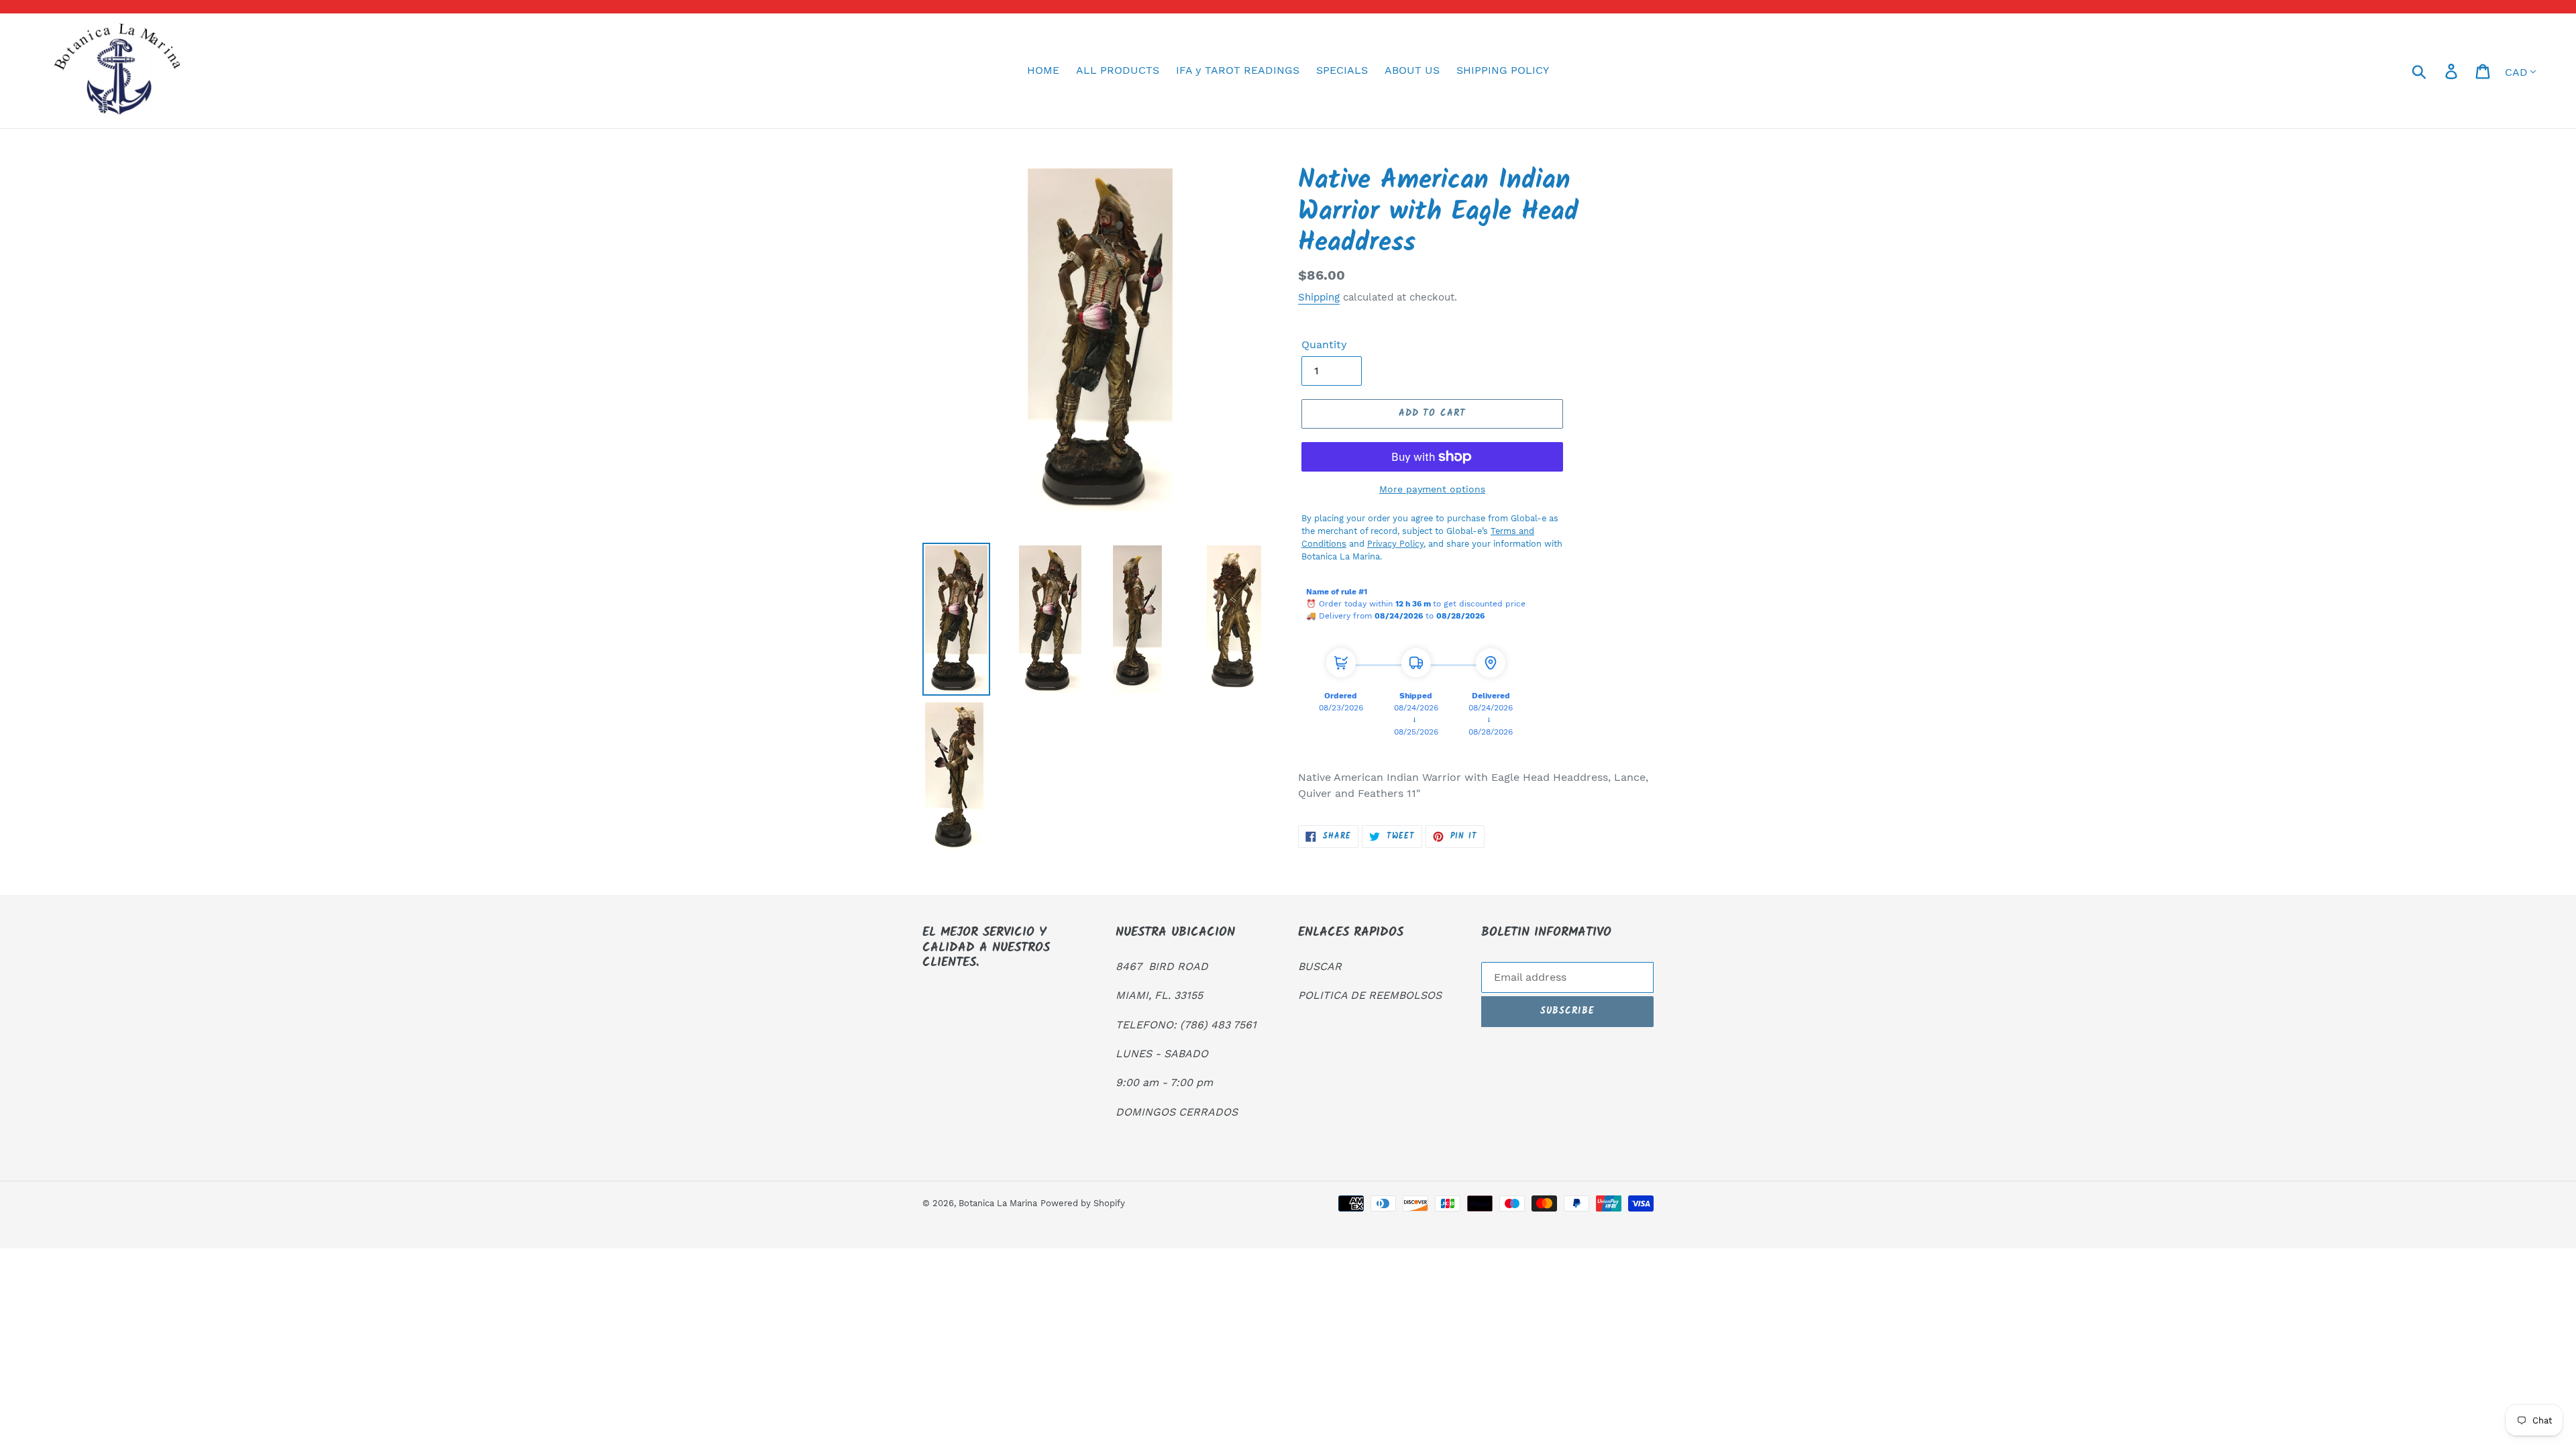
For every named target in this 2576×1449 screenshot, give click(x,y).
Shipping (1319, 297)
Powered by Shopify (1083, 1203)
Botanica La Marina (998, 1203)
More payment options (1432, 489)
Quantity (1324, 344)
